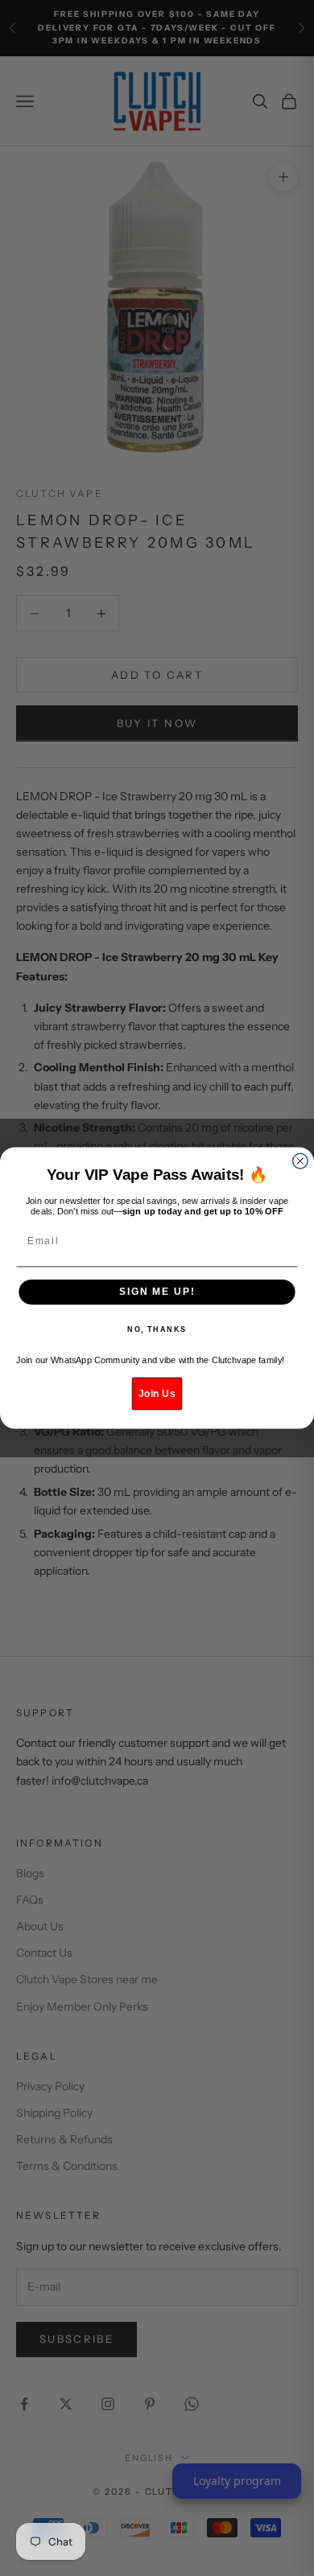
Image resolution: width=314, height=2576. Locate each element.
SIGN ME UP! (157, 1292)
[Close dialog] (300, 1161)
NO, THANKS (157, 1330)
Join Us (157, 1393)
